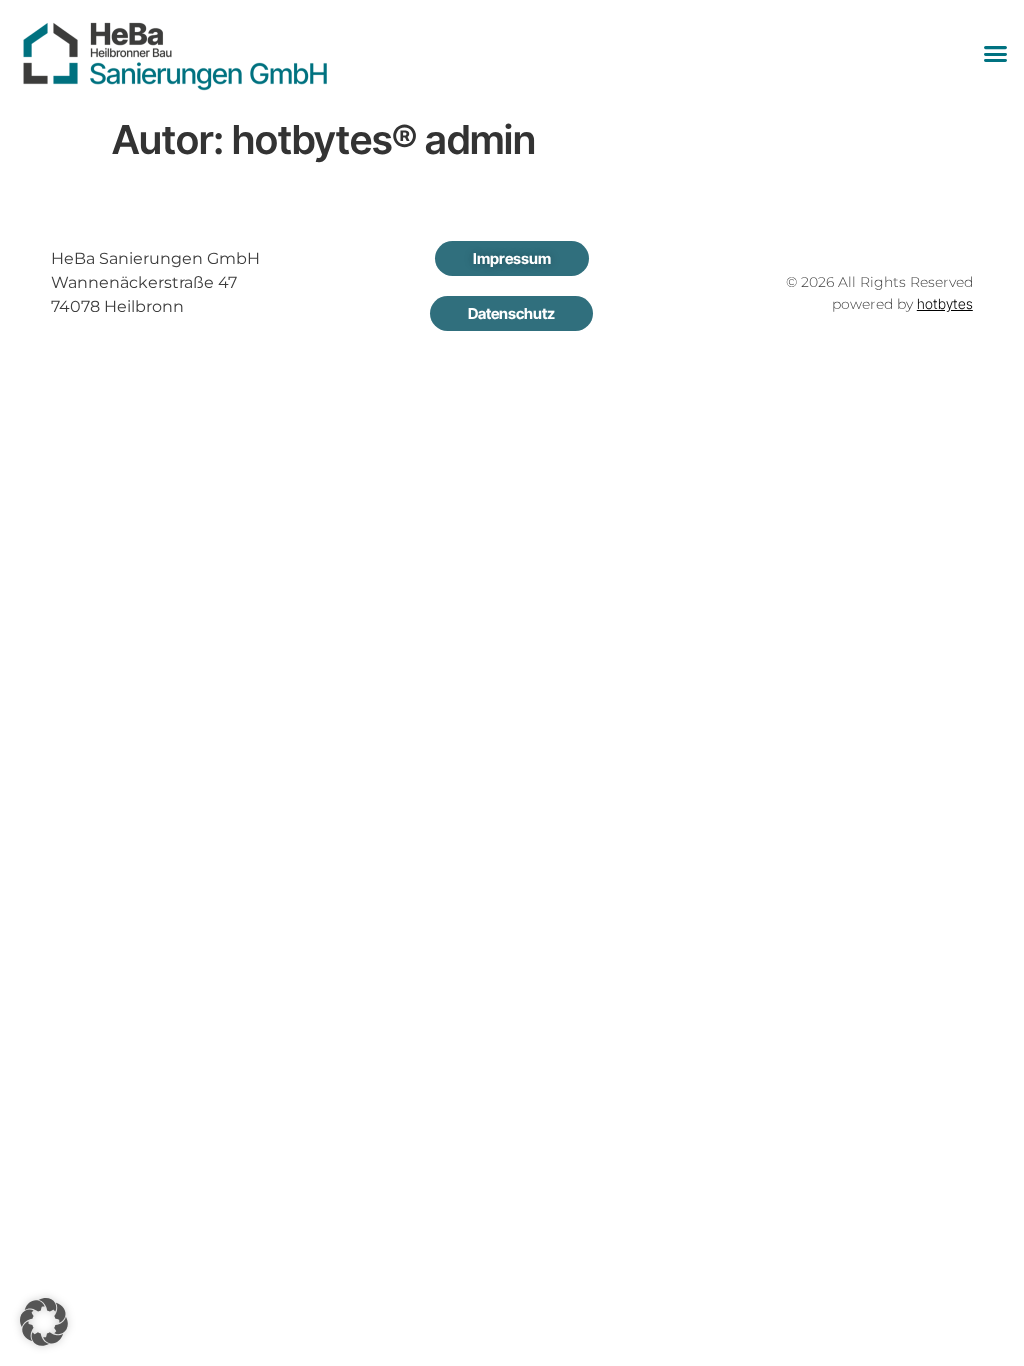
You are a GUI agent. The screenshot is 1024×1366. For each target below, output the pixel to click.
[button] (996, 54)
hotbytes (945, 303)
